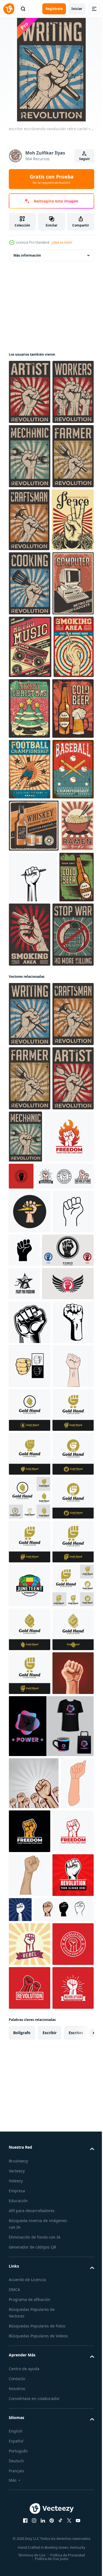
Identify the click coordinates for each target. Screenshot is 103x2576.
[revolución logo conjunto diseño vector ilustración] (38, 1749)
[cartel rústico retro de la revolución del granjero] (29, 585)
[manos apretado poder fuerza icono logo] (29, 2017)
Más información (27, 255)
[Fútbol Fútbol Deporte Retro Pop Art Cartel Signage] (30, 1088)
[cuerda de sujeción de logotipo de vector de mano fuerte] (30, 2499)
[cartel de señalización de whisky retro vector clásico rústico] (34, 1205)
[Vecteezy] (9, 9)
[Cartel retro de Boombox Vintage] (30, 903)
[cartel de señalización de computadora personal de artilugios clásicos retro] (29, 839)
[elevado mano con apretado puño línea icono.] (29, 1829)
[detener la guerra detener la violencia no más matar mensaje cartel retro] (29, 1379)
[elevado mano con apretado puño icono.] (68, 1824)
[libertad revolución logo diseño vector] (34, 1710)
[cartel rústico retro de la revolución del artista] (30, 392)
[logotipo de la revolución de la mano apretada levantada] (73, 1697)
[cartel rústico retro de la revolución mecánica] (30, 520)
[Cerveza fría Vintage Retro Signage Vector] (30, 1027)
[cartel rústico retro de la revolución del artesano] (29, 648)
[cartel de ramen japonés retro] (25, 1257)
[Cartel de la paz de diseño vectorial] (30, 711)
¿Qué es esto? (62, 242)
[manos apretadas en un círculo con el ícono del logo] (35, 1867)
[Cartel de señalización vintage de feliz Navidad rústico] (72, 964)
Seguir (84, 159)
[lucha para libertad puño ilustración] (24, 1901)
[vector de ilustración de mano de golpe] (30, 2060)
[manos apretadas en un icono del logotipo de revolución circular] (35, 1934)
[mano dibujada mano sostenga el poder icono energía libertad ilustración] (30, 1785)
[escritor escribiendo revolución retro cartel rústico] (30, 1459)
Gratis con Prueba (52, 179)
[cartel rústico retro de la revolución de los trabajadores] (29, 456)
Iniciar (77, 9)
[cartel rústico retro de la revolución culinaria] (30, 775)
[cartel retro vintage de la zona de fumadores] (29, 965)
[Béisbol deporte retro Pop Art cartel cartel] (29, 1148)
